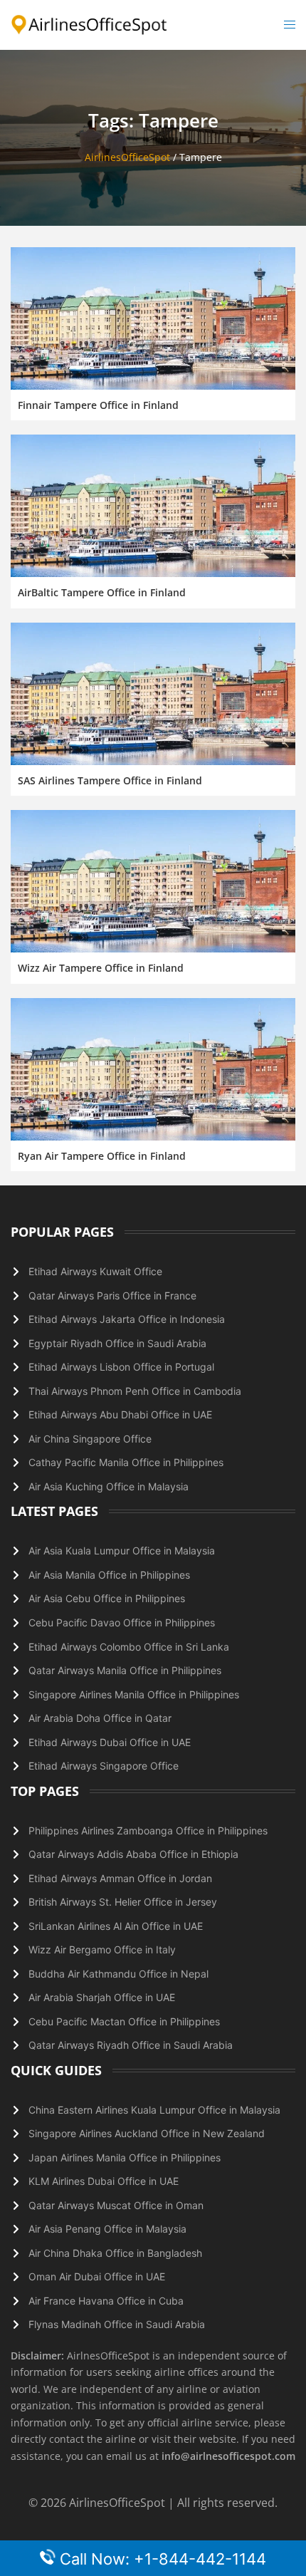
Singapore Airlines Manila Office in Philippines (134, 1694)
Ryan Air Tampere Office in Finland (102, 1156)
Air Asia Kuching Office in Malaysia (109, 1486)
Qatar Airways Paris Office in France (112, 1295)
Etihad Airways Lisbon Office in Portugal (121, 1367)
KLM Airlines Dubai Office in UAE (104, 2181)
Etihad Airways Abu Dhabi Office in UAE (120, 1414)
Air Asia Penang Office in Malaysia (107, 2229)
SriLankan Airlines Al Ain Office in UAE (116, 1926)
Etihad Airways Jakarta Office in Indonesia (127, 1319)
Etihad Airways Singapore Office (104, 1766)
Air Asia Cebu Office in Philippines (107, 1598)
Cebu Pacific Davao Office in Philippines (122, 1622)
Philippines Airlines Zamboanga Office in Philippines (148, 1830)
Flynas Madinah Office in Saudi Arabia (117, 2324)
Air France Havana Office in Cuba (106, 2301)
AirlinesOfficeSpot (127, 157)
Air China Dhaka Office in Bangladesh (115, 2253)
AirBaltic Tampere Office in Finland (102, 592)
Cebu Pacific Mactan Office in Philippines (124, 2021)
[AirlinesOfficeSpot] (89, 24)
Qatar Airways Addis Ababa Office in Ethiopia (133, 1854)
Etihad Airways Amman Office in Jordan (120, 1878)
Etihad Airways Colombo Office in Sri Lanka (129, 1647)
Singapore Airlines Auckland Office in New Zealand (147, 2133)
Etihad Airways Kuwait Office (95, 1271)
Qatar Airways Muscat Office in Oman (116, 2205)
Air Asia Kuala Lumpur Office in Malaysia (122, 1551)
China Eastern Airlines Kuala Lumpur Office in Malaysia (154, 2110)
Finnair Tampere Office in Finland (98, 405)
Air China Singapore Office (90, 1439)
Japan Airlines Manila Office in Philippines (125, 2157)
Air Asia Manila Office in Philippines (109, 1575)
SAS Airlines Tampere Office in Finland (110, 780)
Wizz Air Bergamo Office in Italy (102, 1949)
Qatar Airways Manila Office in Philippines (125, 1670)
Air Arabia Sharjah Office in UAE (102, 1997)
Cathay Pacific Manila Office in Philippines (126, 1462)
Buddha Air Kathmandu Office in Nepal (118, 1974)
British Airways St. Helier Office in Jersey (123, 1902)
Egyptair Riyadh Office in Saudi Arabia (117, 1343)
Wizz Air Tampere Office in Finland (101, 968)
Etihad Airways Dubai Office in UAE (110, 1742)
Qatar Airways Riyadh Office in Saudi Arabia (131, 2045)
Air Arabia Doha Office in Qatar (100, 1718)
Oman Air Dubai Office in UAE (97, 2276)
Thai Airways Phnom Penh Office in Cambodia (135, 1391)
